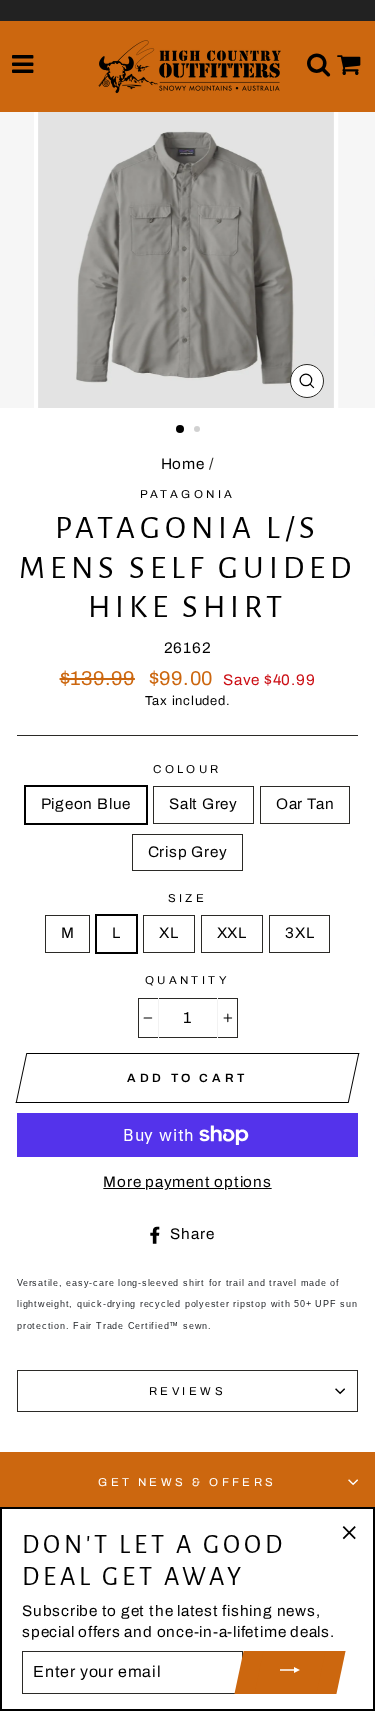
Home (183, 464)
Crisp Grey (188, 852)
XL (169, 933)
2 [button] (199, 431)
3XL (299, 933)
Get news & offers (187, 1482)
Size (188, 898)
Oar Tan (305, 804)
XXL (232, 933)
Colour (187, 769)
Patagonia (188, 494)
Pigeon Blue (86, 804)
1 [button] (181, 430)
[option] (188, 260)
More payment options (187, 1182)
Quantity (188, 980)
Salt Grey (203, 804)
